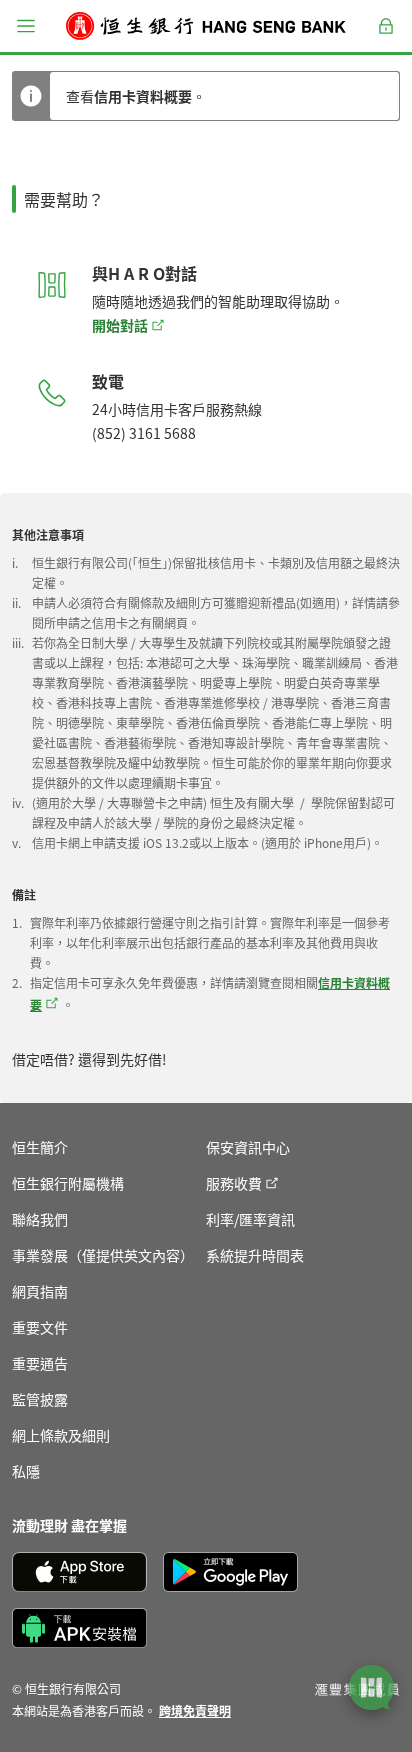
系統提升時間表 (255, 1255)
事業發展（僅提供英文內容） (103, 1255)
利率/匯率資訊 (250, 1219)
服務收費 (234, 1183)
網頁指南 (40, 1291)
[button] (26, 26)
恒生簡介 (40, 1147)
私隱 (26, 1471)
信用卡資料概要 (143, 96)
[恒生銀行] (206, 26)
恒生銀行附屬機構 (68, 1183)
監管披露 (40, 1399)
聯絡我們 (40, 1219)
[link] (195, 1710)
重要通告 (40, 1363)
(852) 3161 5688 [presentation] (144, 433)
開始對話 (120, 325)
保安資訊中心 (248, 1147)
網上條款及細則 (61, 1435)
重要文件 (40, 1327)
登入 (386, 37)
